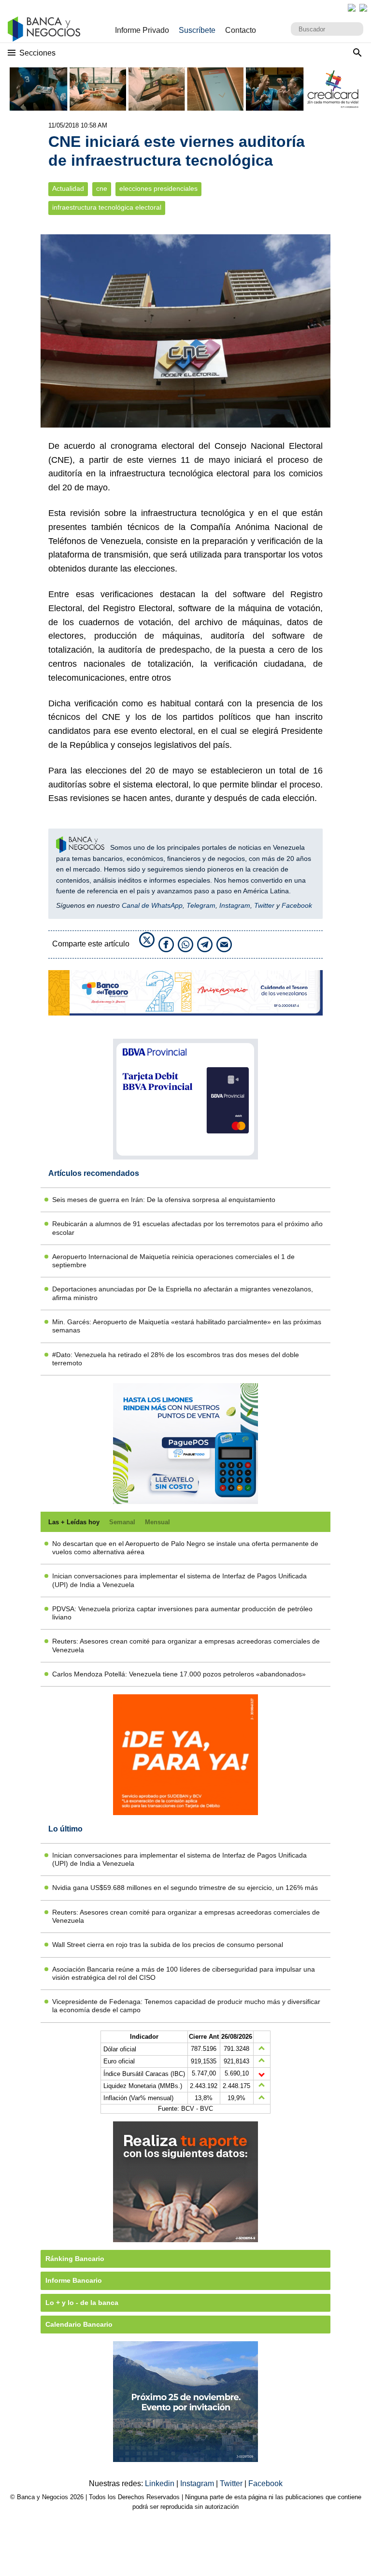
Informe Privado (142, 30)
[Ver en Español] (363, 8)
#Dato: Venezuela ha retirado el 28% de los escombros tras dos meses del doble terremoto (176, 1359)
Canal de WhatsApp (152, 905)
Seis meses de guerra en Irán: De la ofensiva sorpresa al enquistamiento (164, 1200)
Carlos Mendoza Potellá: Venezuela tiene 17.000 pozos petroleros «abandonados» (179, 1674)
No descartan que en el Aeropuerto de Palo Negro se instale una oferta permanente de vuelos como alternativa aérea (185, 1548)
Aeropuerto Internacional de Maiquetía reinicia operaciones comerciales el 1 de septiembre (173, 1261)
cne (102, 189)
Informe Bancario (74, 2280)
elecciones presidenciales (158, 189)
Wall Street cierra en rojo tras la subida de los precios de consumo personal (168, 1945)
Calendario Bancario (79, 2324)
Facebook (297, 905)
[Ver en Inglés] (352, 8)
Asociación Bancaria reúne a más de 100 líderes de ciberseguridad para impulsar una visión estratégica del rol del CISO (184, 1973)
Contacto (241, 30)
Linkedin (161, 2483)
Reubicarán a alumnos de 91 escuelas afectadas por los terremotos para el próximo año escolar (187, 1228)
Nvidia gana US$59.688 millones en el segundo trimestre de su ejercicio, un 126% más (185, 1888)
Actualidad (68, 189)
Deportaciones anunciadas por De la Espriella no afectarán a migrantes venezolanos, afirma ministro (183, 1293)
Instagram (235, 905)
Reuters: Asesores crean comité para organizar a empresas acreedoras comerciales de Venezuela (186, 1645)
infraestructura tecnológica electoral (107, 208)
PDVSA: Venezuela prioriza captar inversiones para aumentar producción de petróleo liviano (182, 1613)
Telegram (201, 905)
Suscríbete (197, 30)
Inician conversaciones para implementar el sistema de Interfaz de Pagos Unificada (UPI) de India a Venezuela (179, 1580)
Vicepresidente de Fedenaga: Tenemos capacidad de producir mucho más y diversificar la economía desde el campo (186, 2006)
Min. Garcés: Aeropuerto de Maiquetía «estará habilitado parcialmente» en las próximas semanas (187, 1326)
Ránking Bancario (75, 2259)
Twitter (264, 905)
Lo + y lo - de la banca (82, 2303)
